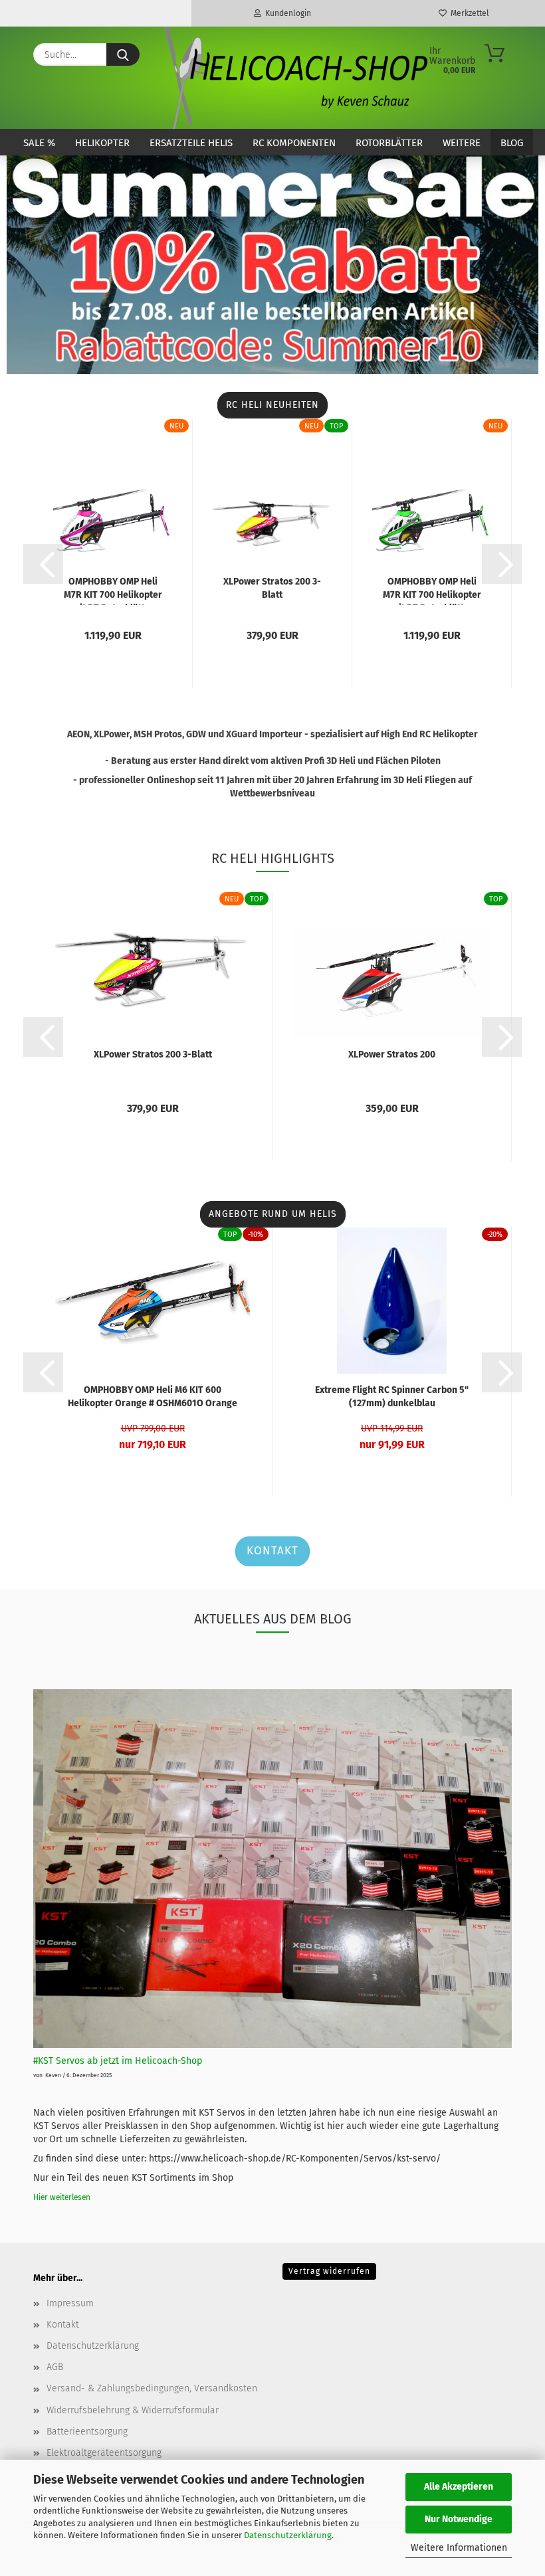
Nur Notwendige (459, 2519)
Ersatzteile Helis (191, 143)
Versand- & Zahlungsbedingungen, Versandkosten (152, 2388)
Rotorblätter (389, 143)
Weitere (462, 143)
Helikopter (102, 143)
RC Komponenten (294, 143)
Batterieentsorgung (87, 2432)
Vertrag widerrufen (329, 2271)
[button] (43, 564)
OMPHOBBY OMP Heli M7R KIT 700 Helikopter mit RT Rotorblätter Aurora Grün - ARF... (432, 591)
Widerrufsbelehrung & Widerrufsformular (133, 2410)
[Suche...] (123, 54)
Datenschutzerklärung (288, 2535)
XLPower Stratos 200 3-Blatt (272, 588)
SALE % (39, 143)
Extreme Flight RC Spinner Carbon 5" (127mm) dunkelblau (392, 1397)
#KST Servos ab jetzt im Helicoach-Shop (118, 2061)
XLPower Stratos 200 (392, 1055)
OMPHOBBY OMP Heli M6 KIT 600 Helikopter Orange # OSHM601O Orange (153, 1397)
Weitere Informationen (459, 2548)
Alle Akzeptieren (459, 2487)
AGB (55, 2367)
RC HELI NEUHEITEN (272, 405)
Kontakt (272, 1551)
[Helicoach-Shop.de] (294, 78)
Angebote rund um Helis (273, 1214)
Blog (512, 143)
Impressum (70, 2303)
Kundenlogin (286, 13)
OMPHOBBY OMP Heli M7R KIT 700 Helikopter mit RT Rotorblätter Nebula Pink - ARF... (113, 591)
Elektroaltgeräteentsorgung (104, 2453)
